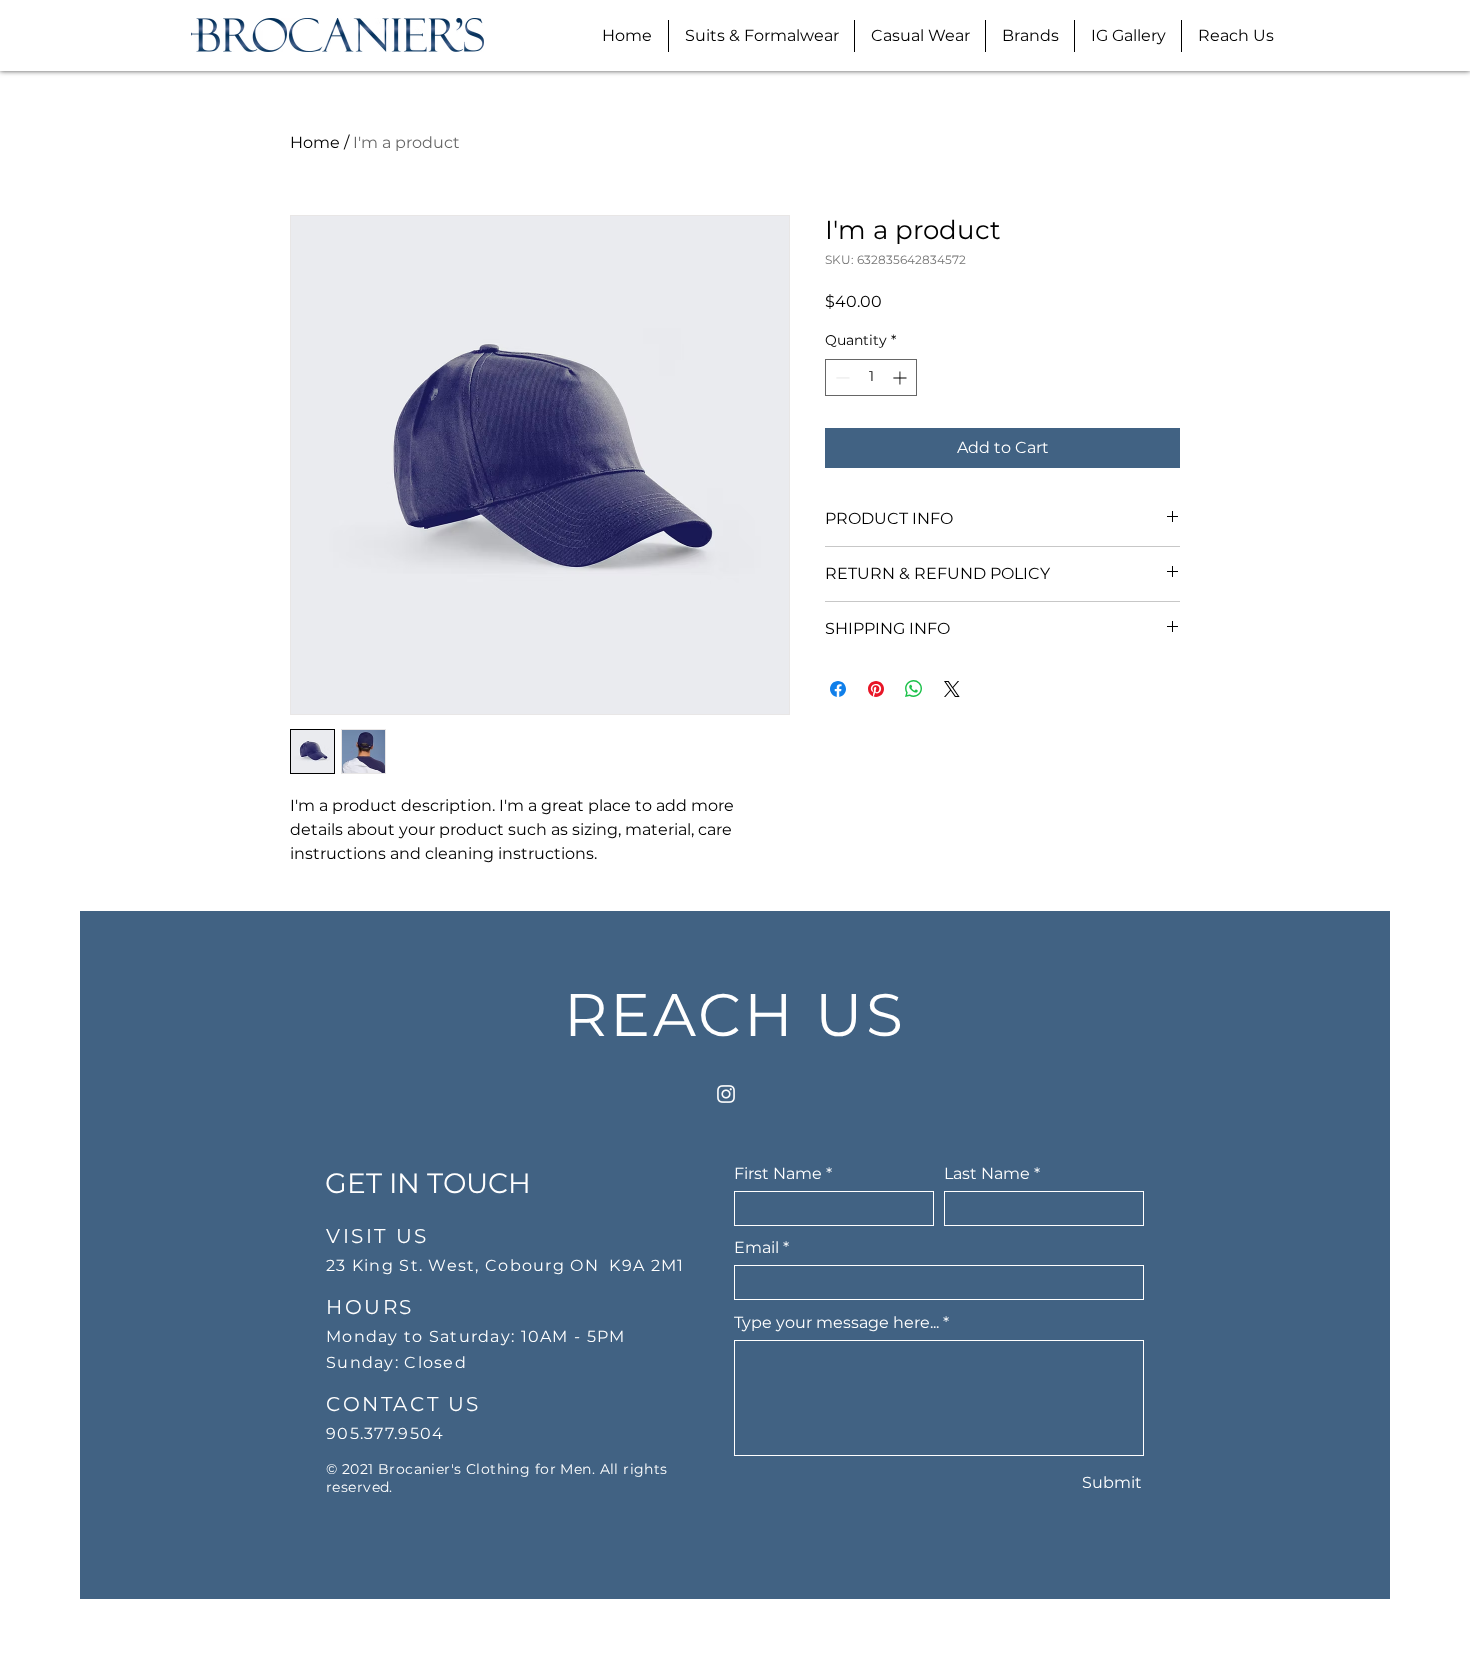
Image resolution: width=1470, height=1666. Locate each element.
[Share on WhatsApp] (914, 689)
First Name (778, 1174)
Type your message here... (836, 1323)
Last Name (987, 1174)
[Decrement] (840, 377)
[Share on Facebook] (838, 689)
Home (315, 142)
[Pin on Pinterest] (876, 689)
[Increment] (901, 377)
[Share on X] (952, 689)
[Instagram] (726, 1094)
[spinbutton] (871, 377)
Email (756, 1248)
